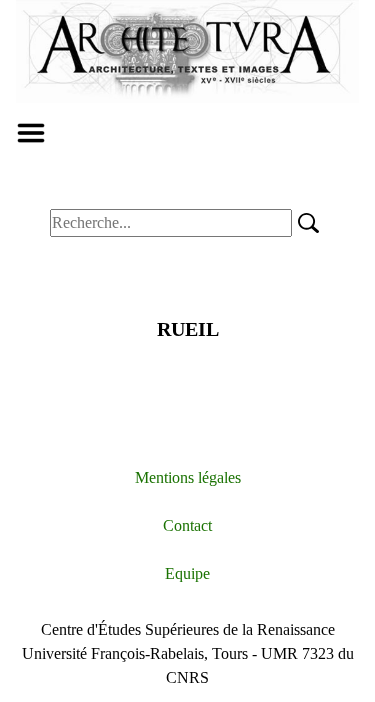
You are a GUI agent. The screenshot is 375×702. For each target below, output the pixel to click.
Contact (187, 525)
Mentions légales (188, 477)
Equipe (187, 573)
